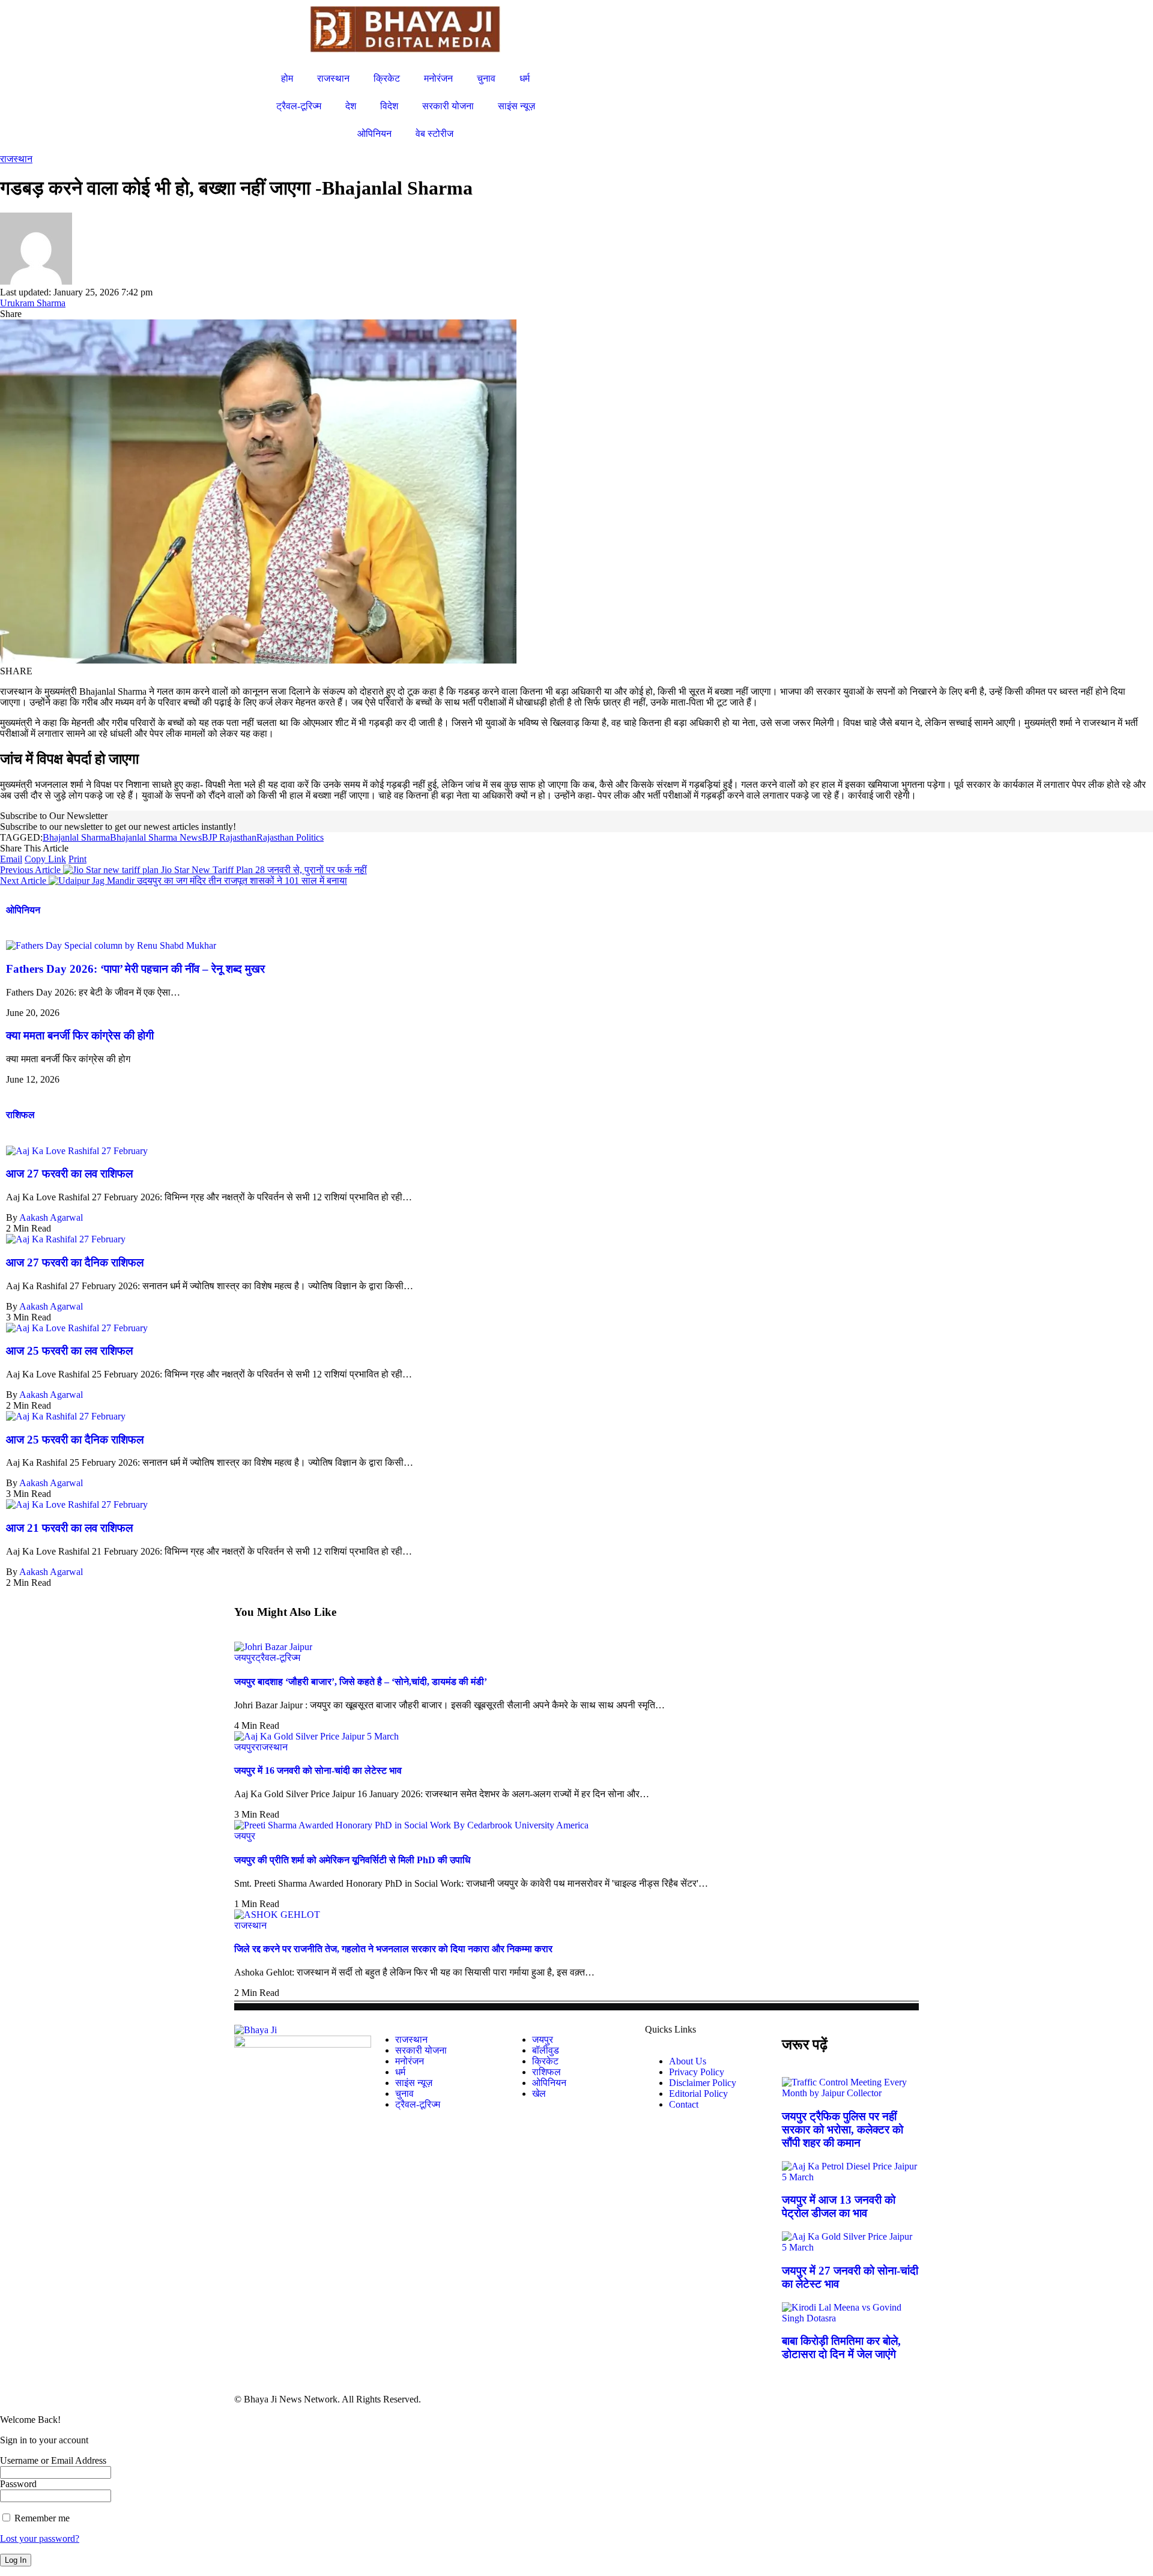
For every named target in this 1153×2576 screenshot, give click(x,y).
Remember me (41, 2518)
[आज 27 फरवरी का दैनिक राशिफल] (66, 1239)
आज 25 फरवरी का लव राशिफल (69, 1351)
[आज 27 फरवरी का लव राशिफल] (77, 1151)
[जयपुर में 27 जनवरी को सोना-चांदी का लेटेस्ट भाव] (850, 2247)
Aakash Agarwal (51, 1217)
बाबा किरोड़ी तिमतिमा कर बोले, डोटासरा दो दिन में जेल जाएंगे (841, 2348)
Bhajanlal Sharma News (156, 837)
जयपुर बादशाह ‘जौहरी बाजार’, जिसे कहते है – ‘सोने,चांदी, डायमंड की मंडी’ (361, 1682)
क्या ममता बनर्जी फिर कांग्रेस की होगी (80, 1036)
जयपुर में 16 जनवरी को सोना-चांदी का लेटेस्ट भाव (318, 1770)
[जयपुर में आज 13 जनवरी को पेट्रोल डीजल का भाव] (850, 2177)
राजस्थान (16, 159)
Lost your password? (40, 2538)
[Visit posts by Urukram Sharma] (36, 281)
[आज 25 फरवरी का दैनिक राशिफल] (66, 1416)
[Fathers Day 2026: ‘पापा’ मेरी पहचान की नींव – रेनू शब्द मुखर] (111, 945)
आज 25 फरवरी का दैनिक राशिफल (75, 1440)
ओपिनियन (23, 910)
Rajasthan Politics (290, 837)
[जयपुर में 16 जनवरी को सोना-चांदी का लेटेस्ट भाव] (316, 1736)
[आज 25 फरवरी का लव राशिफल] (77, 1328)
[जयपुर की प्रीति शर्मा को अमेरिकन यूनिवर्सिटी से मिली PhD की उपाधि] (411, 1825)
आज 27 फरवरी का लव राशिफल (69, 1174)
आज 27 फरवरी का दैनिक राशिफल (75, 1262)
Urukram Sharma (33, 303)
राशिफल (20, 1115)
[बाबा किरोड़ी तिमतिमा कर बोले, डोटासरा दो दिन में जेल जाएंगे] (850, 2318)
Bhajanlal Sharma (76, 837)
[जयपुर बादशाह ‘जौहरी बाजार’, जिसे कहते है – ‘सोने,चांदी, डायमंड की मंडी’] (273, 1647)
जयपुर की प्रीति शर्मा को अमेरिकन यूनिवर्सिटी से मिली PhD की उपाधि (352, 1860)
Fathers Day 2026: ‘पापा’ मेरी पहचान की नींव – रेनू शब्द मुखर (135, 969)
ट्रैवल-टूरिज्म (278, 1658)
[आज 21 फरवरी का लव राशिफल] (77, 1504)
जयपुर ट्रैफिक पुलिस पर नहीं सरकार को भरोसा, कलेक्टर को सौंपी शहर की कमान (843, 2130)
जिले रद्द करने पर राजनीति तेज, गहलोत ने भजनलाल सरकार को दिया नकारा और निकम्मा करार (393, 1949)
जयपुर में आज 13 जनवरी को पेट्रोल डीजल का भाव (839, 2206)
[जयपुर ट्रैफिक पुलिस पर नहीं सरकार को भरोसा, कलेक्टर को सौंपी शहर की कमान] (850, 2093)
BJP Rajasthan (229, 837)
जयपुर (245, 1658)
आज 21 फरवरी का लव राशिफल (69, 1528)
